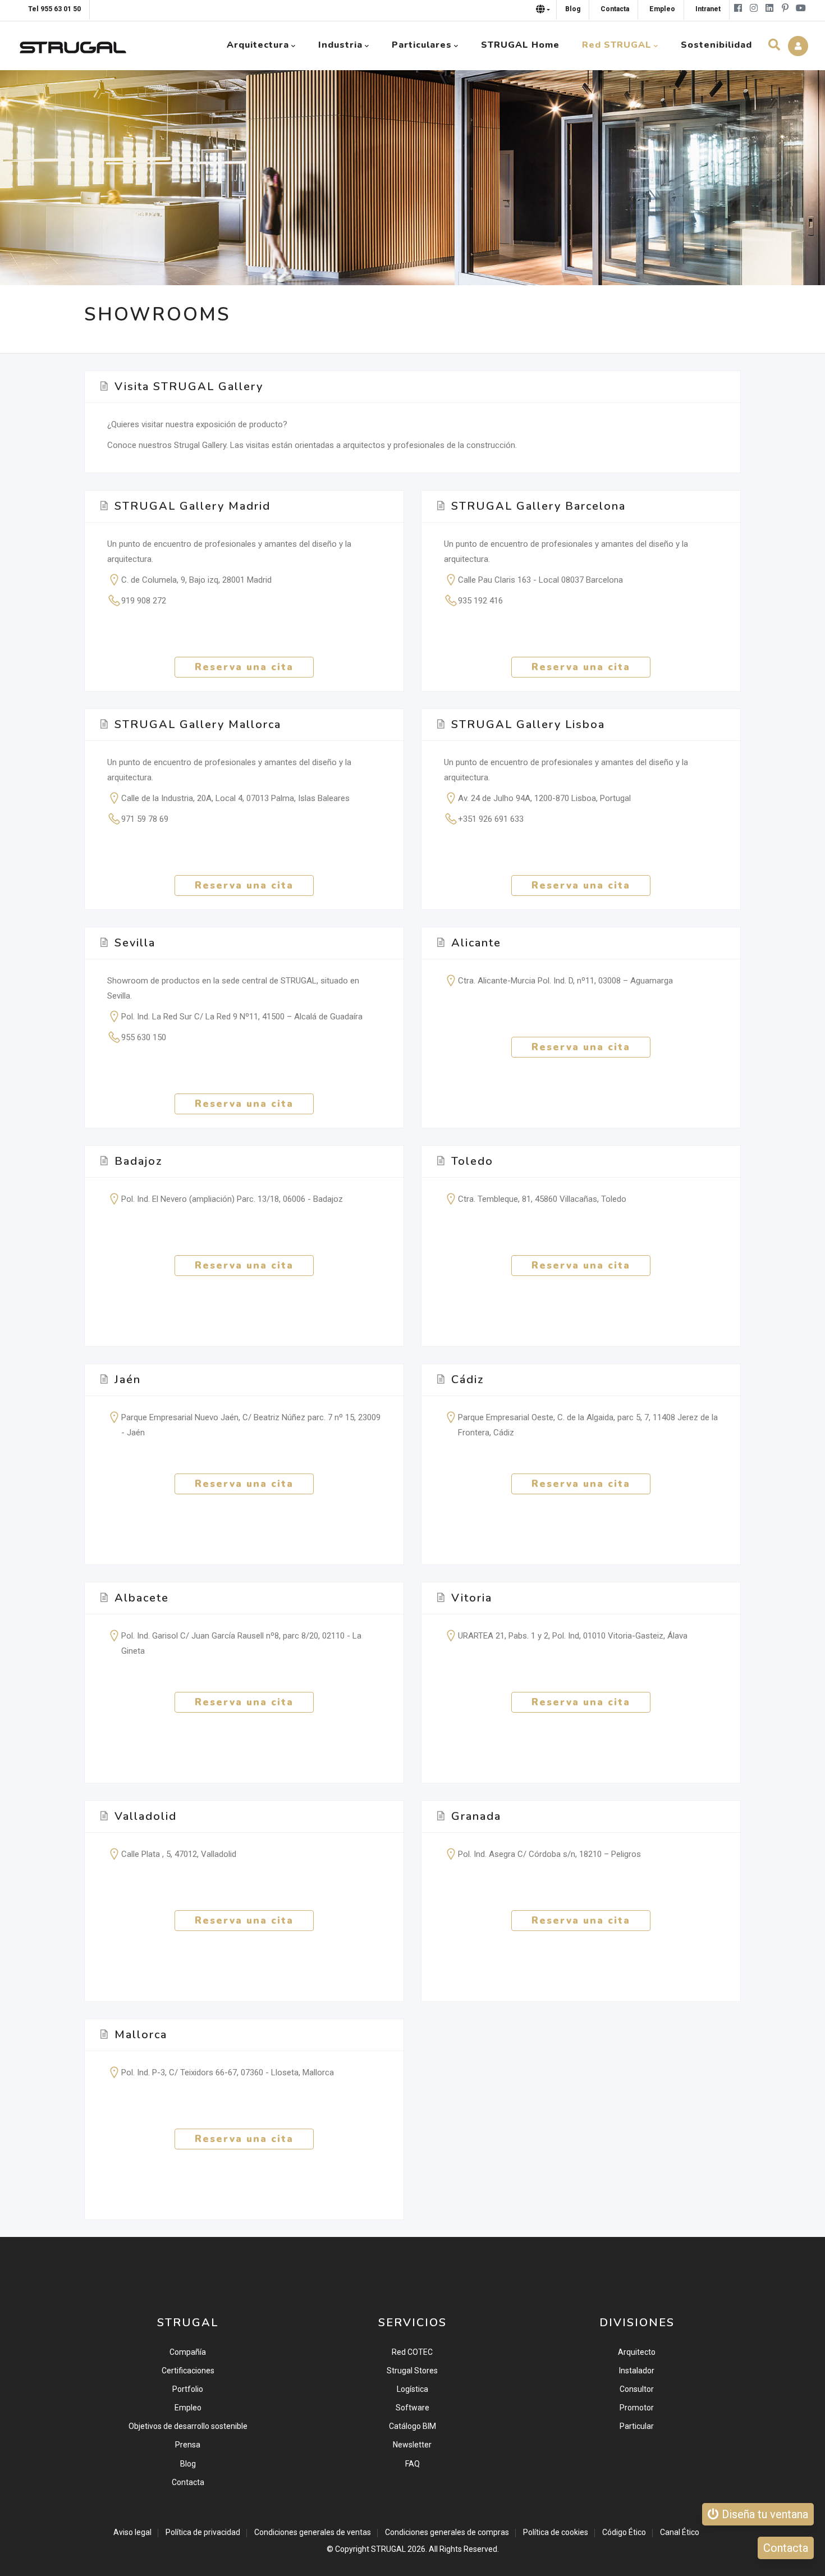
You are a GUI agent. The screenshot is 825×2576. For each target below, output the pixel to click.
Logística (412, 2389)
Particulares (422, 45)
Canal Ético (680, 2532)
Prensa (188, 2445)
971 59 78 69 (145, 819)
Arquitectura (258, 45)
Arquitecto (637, 2352)
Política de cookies (556, 2532)
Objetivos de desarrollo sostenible (188, 2426)
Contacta (188, 2482)
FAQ (412, 2464)
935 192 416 (480, 601)
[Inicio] (73, 45)
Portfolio (188, 2389)
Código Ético (624, 2532)
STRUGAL (388, 2549)
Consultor (637, 2389)
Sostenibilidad (716, 45)
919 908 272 (144, 601)
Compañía (188, 2352)
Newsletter (412, 2445)
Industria (340, 45)
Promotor (637, 2408)
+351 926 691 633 (491, 819)
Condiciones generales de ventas (313, 2532)
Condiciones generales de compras (447, 2532)
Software (412, 2408)
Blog (188, 2464)
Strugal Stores (412, 2371)
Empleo (188, 2408)
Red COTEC (412, 2352)
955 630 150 (144, 1037)
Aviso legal (132, 2532)
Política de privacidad (203, 2532)
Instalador (637, 2371)
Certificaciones (188, 2371)
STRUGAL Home (520, 45)
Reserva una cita (244, 667)
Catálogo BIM (412, 2426)
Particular (637, 2426)
